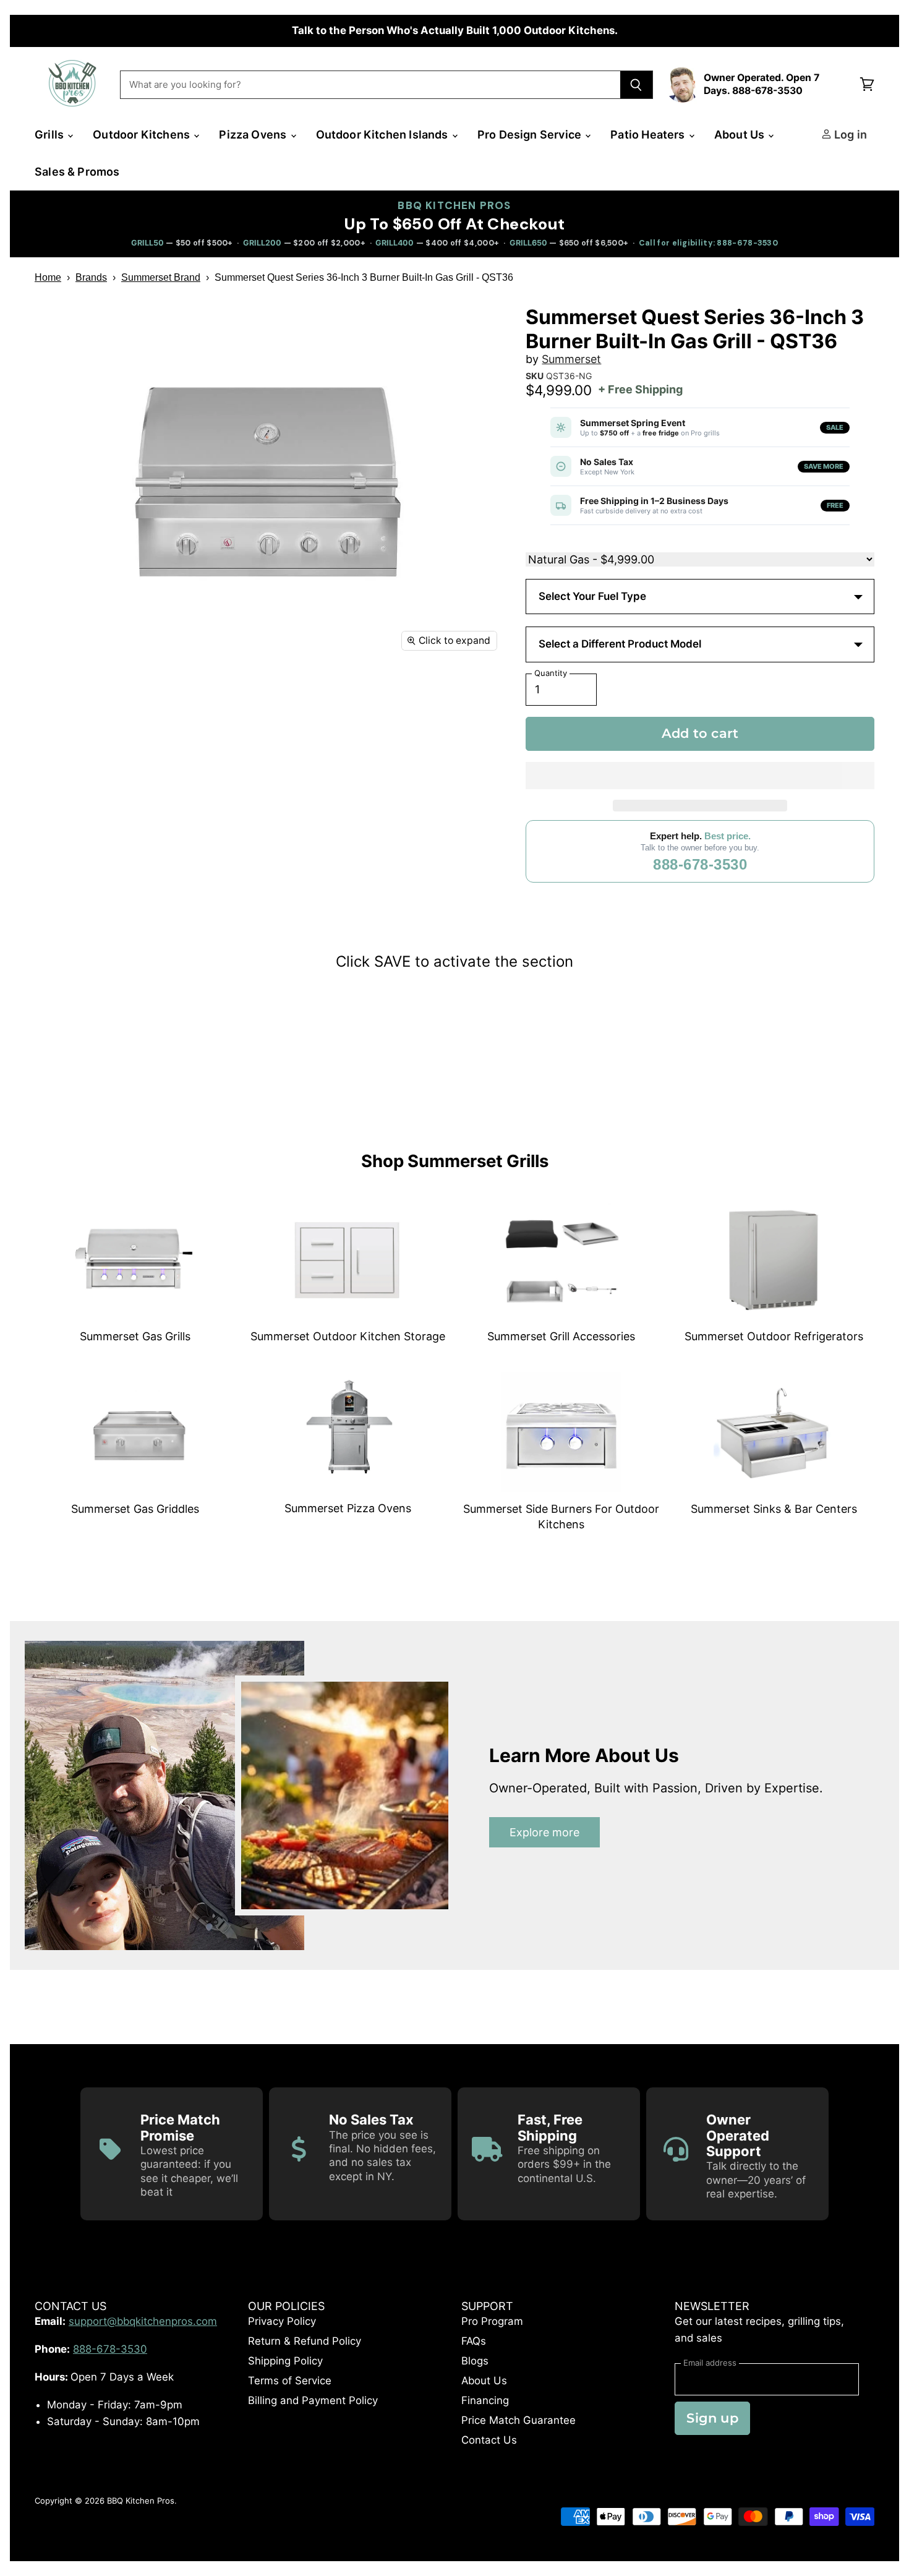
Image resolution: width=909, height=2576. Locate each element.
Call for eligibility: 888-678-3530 (708, 243)
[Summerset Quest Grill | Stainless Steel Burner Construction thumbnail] (426, 695)
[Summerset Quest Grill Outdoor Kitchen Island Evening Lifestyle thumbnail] (58, 905)
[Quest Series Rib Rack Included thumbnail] (268, 695)
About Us (741, 135)
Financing (485, 2400)
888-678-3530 (700, 864)
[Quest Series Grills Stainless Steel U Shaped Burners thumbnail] (58, 747)
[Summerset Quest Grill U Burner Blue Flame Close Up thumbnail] (426, 853)
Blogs (475, 2361)
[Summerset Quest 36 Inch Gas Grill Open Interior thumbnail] (268, 800)
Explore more (544, 1832)
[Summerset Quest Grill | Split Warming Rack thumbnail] (163, 747)
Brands (91, 277)
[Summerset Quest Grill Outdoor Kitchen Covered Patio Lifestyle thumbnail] (110, 905)
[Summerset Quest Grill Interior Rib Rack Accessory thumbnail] (373, 853)
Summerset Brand (161, 277)
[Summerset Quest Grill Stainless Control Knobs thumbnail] (268, 853)
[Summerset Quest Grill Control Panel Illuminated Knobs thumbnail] (216, 853)
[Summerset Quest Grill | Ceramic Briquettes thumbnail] (321, 695)
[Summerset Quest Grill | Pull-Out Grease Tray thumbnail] (110, 800)
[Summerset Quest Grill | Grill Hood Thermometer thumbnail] (163, 800)
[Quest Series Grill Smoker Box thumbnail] (110, 747)
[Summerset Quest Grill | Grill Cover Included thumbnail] (216, 800)
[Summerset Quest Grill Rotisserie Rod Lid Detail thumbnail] (58, 853)
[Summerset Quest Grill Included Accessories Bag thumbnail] (373, 800)
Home (48, 277)
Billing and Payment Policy (313, 2400)
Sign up (712, 2418)
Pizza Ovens (254, 135)
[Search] (637, 85)
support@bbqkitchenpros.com (143, 2321)
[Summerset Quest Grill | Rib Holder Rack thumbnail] (216, 695)
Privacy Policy (282, 2321)
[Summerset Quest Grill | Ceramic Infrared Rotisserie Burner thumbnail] (268, 747)
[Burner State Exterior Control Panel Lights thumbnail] (373, 747)
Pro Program (492, 2321)
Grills (50, 135)
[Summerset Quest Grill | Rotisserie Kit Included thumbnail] (216, 747)
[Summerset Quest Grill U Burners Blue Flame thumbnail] (110, 853)
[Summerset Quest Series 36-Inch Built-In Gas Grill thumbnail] (58, 695)
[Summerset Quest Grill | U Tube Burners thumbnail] (373, 695)
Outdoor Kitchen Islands (383, 135)
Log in (849, 135)
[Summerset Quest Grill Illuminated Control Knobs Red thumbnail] (321, 853)
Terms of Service (290, 2381)
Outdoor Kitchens (143, 135)
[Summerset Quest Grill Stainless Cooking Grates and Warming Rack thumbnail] (163, 853)
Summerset (571, 359)
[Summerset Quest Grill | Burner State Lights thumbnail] (58, 800)
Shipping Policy (285, 2361)
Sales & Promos (77, 172)
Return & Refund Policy (305, 2341)
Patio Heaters (649, 135)
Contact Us (489, 2440)
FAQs (474, 2341)
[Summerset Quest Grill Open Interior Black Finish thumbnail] (321, 800)
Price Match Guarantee (519, 2420)
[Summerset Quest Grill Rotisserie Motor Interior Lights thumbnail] (426, 800)
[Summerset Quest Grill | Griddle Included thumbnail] (321, 747)
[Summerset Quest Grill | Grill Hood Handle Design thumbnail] (426, 747)
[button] (700, 776)
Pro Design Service (531, 135)
